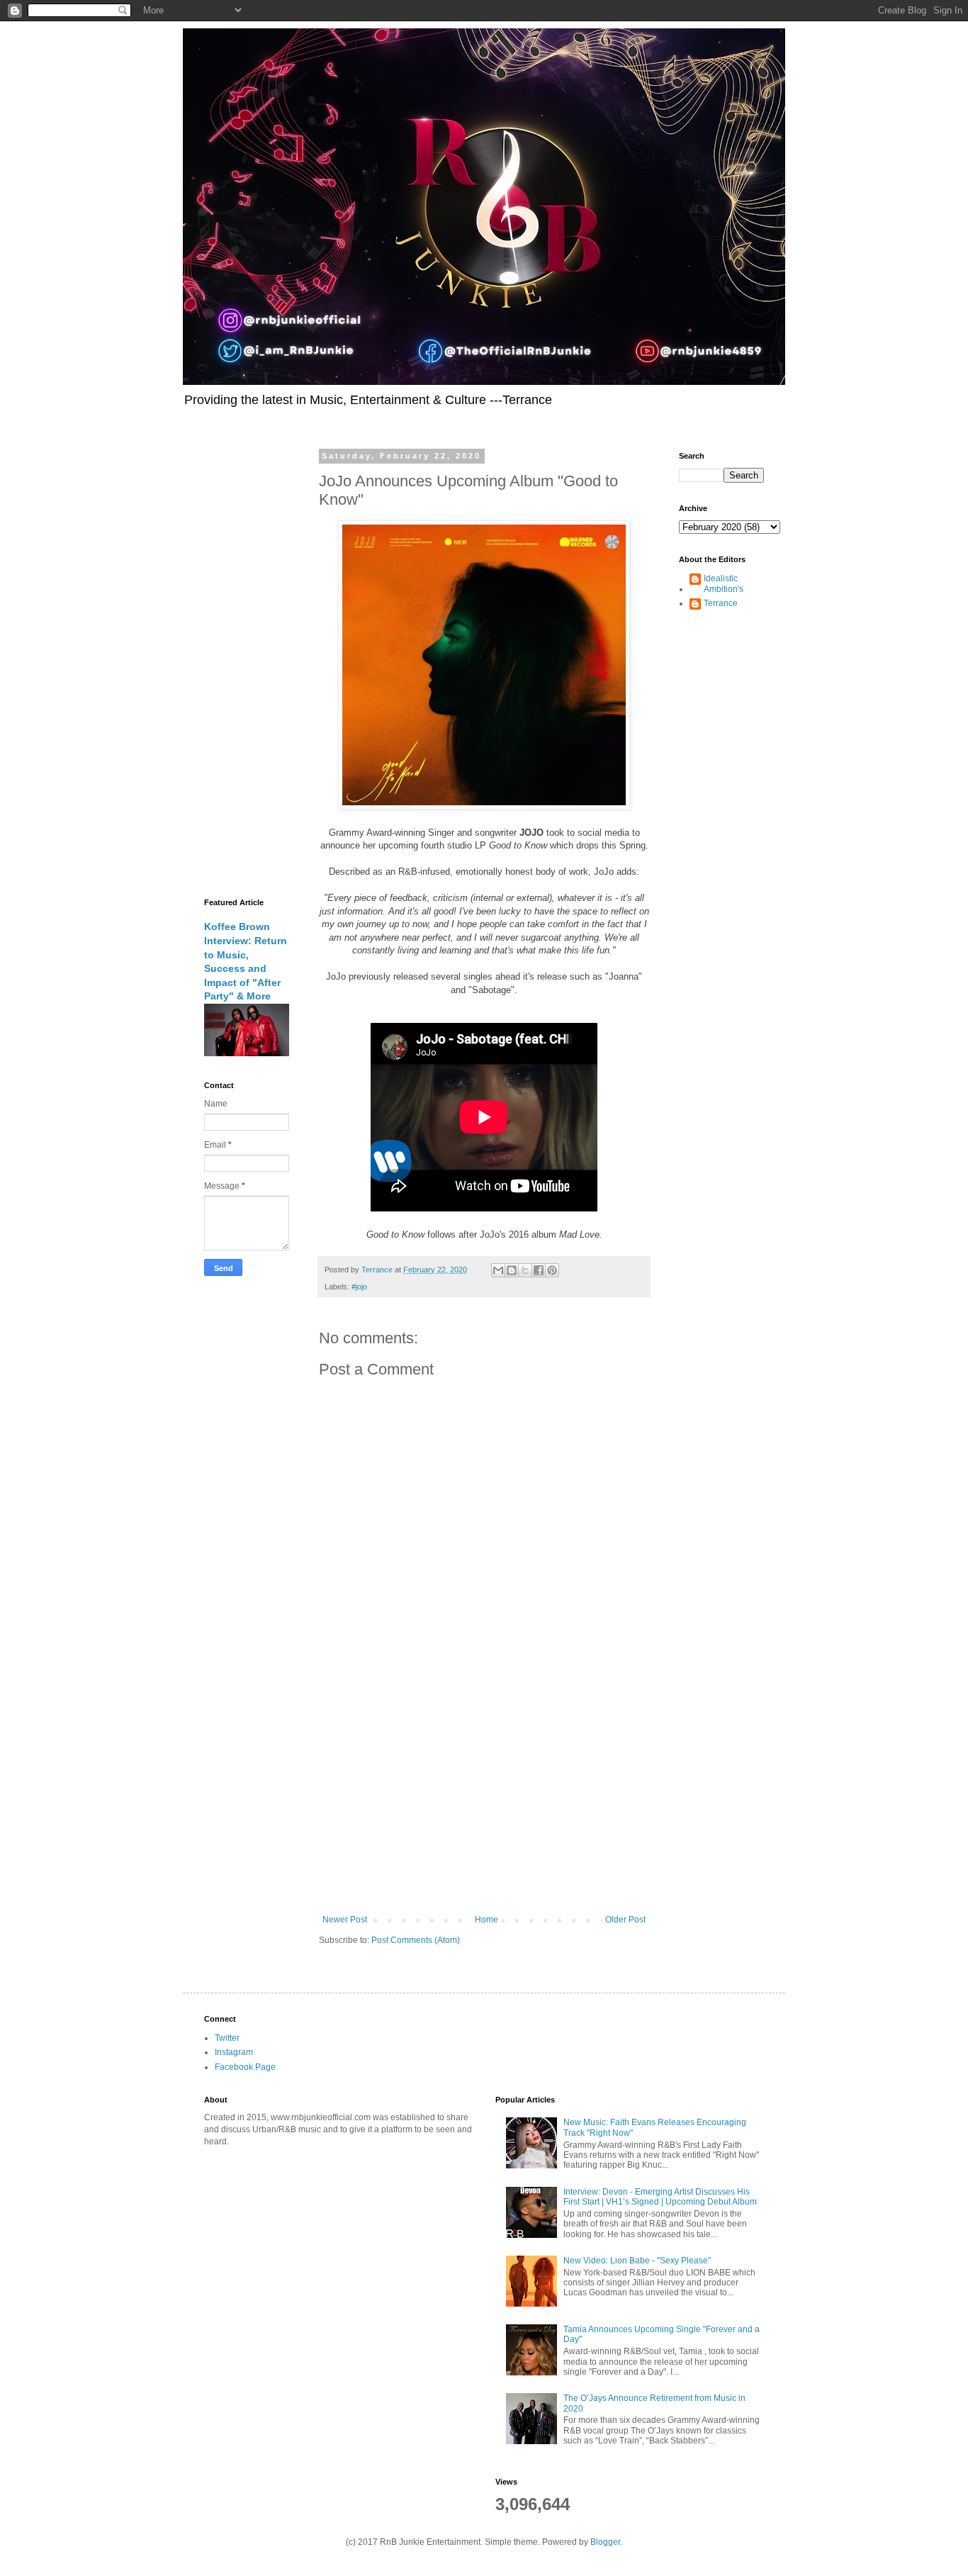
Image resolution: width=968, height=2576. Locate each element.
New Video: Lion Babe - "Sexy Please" (637, 2261)
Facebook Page (245, 2067)
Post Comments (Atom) (416, 1940)
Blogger (605, 2542)
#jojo (359, 1287)
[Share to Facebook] (539, 1270)
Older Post (625, 1920)
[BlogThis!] (512, 1270)
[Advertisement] (484, 1798)
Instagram (234, 2052)
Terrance (721, 603)
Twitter (227, 2038)
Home (486, 1920)
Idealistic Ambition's (724, 583)
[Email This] (498, 1270)
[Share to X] (525, 1270)
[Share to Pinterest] (552, 1270)
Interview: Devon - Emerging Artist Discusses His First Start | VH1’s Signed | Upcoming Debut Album (660, 2197)
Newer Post (345, 1920)
